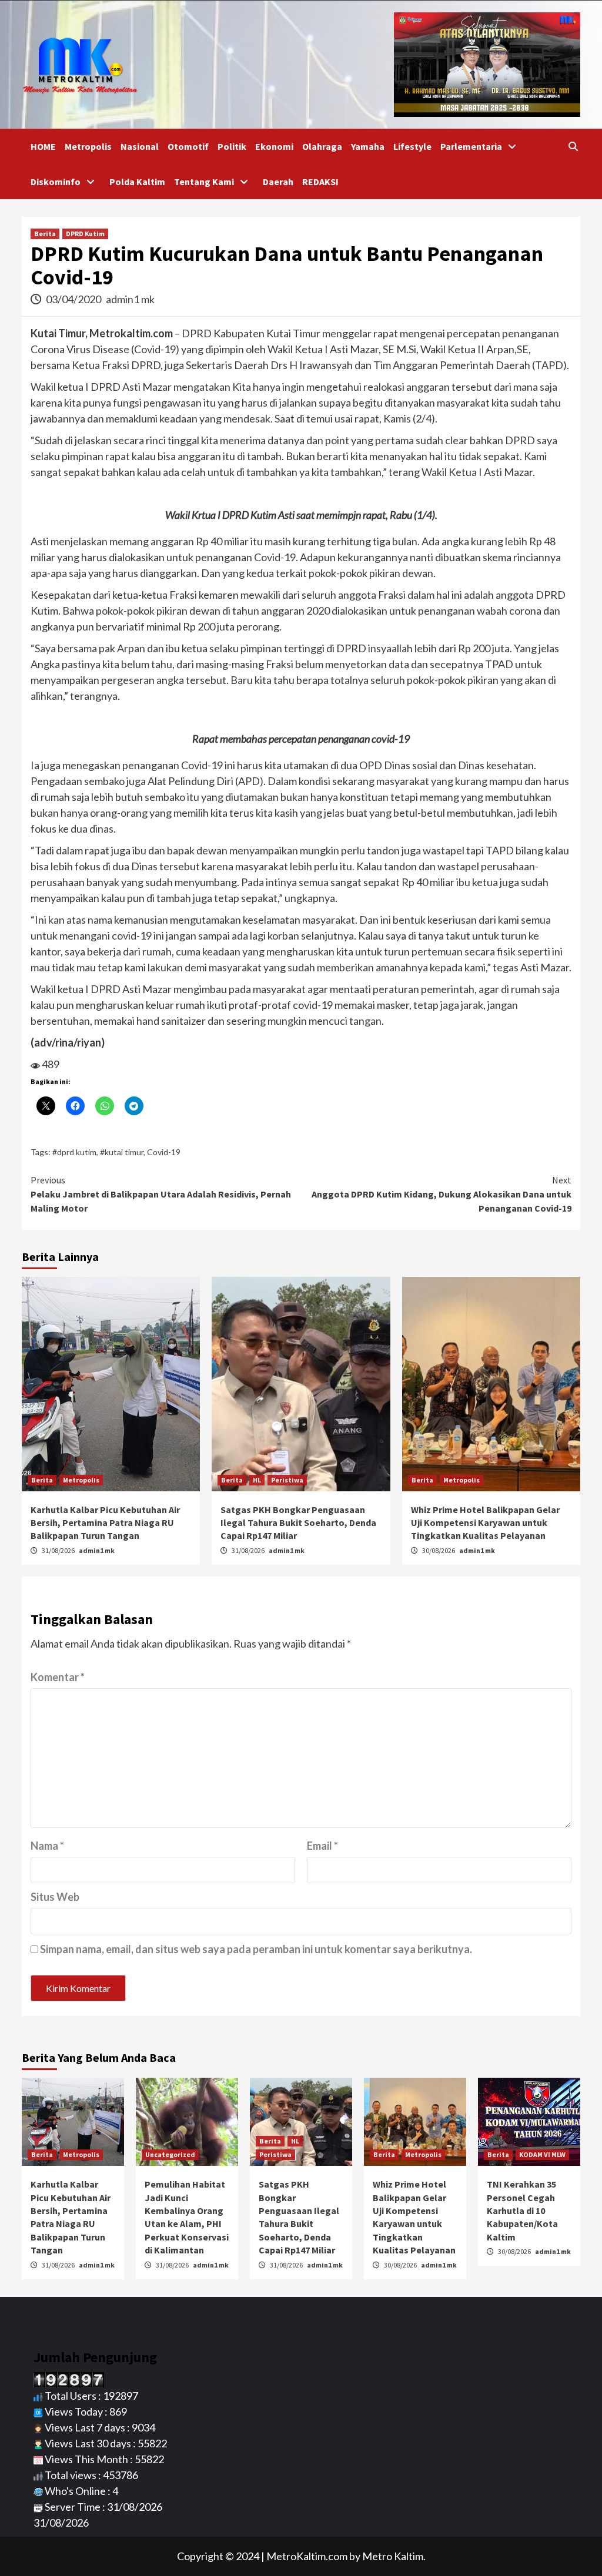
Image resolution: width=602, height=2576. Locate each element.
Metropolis (88, 146)
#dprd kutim (74, 1152)
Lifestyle (412, 146)
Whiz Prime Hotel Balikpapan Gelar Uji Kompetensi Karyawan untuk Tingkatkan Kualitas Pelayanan (485, 1523)
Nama (47, 1846)
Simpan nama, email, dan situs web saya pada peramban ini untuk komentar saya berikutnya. (256, 1949)
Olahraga (322, 146)
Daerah (278, 182)
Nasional (140, 146)
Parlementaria (471, 146)
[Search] (573, 146)
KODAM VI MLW (542, 2154)
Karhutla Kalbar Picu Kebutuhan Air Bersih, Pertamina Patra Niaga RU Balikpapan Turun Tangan (105, 1523)
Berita (45, 234)
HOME (43, 146)
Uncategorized (170, 2154)
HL (257, 1480)
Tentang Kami (204, 182)
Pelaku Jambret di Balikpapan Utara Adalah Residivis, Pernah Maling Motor (161, 1194)
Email (322, 1846)
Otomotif (188, 146)
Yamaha (368, 146)
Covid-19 (164, 1152)
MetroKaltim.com (307, 2556)
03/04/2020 (74, 299)
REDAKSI (320, 182)
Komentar (58, 1677)
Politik (232, 146)
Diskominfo (56, 182)
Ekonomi (274, 146)
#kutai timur (122, 1152)
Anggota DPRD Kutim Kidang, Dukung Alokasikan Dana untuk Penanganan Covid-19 (442, 1194)
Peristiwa (287, 1480)
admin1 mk (130, 299)
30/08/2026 (439, 1550)
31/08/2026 (59, 1550)
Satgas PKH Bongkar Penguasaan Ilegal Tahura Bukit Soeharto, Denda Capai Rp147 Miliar (298, 1523)
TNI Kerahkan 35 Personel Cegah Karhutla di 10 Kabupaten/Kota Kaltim (522, 2211)
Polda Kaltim (137, 182)
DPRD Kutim (85, 234)
